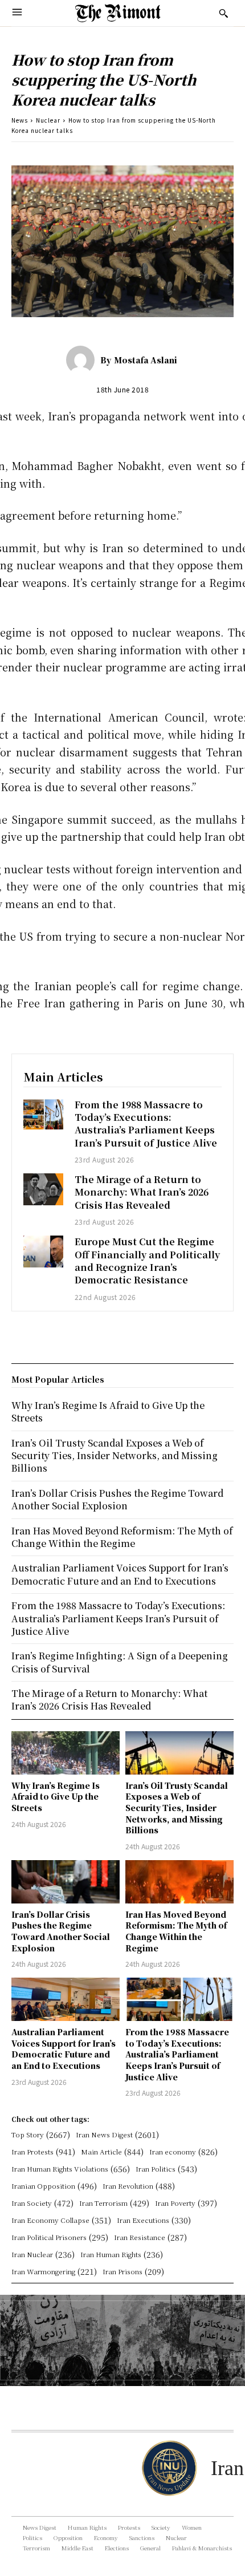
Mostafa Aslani (146, 360)
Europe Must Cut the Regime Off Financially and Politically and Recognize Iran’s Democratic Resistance (147, 1261)
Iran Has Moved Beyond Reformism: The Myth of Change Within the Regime (176, 1931)
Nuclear (48, 120)
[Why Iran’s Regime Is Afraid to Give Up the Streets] (66, 1753)
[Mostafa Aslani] (83, 360)
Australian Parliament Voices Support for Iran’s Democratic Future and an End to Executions (64, 2049)
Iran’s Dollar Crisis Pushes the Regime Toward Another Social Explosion (61, 1931)
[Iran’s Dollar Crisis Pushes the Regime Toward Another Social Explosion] (66, 1882)
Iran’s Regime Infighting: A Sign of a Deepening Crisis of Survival (120, 1662)
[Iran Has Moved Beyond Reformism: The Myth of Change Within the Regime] (179, 1882)
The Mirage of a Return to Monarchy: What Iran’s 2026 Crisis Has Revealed (142, 1192)
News (20, 120)
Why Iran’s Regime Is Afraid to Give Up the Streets (56, 1797)
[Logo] (118, 13)
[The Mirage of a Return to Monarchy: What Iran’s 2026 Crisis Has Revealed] (43, 1189)
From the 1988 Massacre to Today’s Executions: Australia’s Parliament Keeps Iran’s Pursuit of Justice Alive (146, 1124)
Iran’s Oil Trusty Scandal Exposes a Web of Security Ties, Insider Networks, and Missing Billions (177, 1808)
